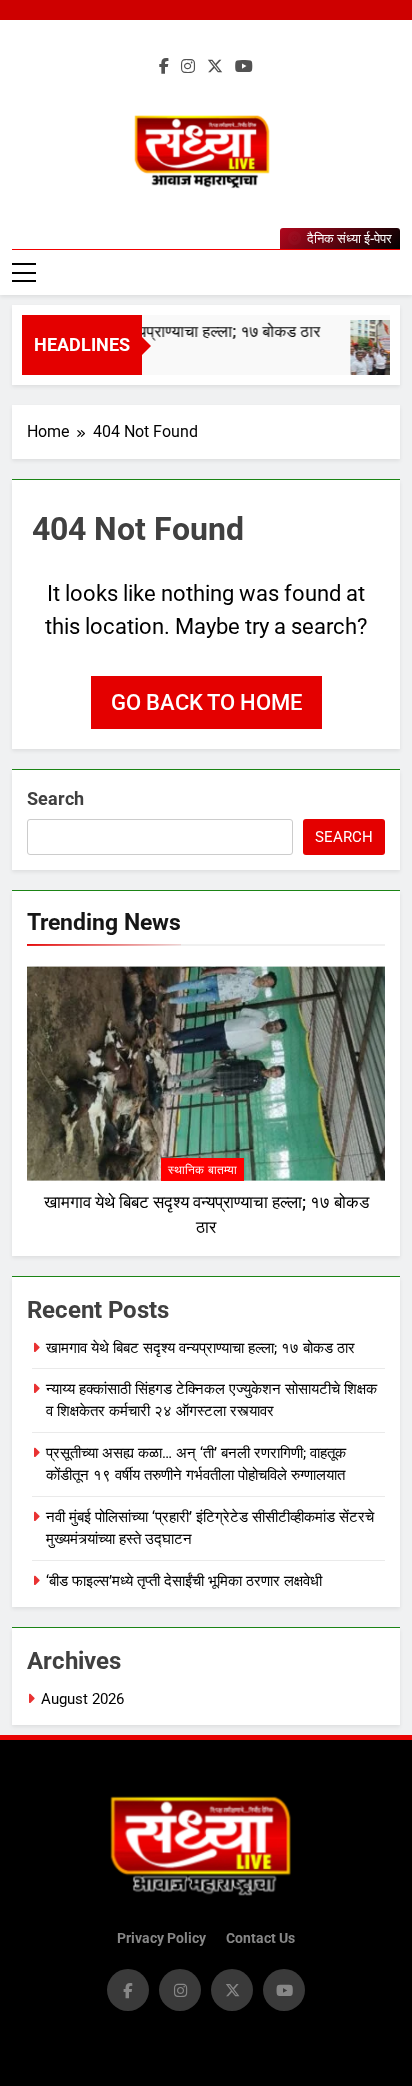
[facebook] (164, 67)
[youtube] (244, 67)
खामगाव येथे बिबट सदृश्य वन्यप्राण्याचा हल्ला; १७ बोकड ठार (200, 1348)
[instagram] (188, 67)
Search (55, 798)
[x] (215, 67)
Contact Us (260, 1938)
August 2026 (82, 1699)
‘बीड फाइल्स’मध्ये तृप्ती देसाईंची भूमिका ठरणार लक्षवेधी (184, 1581)
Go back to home (206, 702)
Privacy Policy (161, 1938)
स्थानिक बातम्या (202, 1170)
